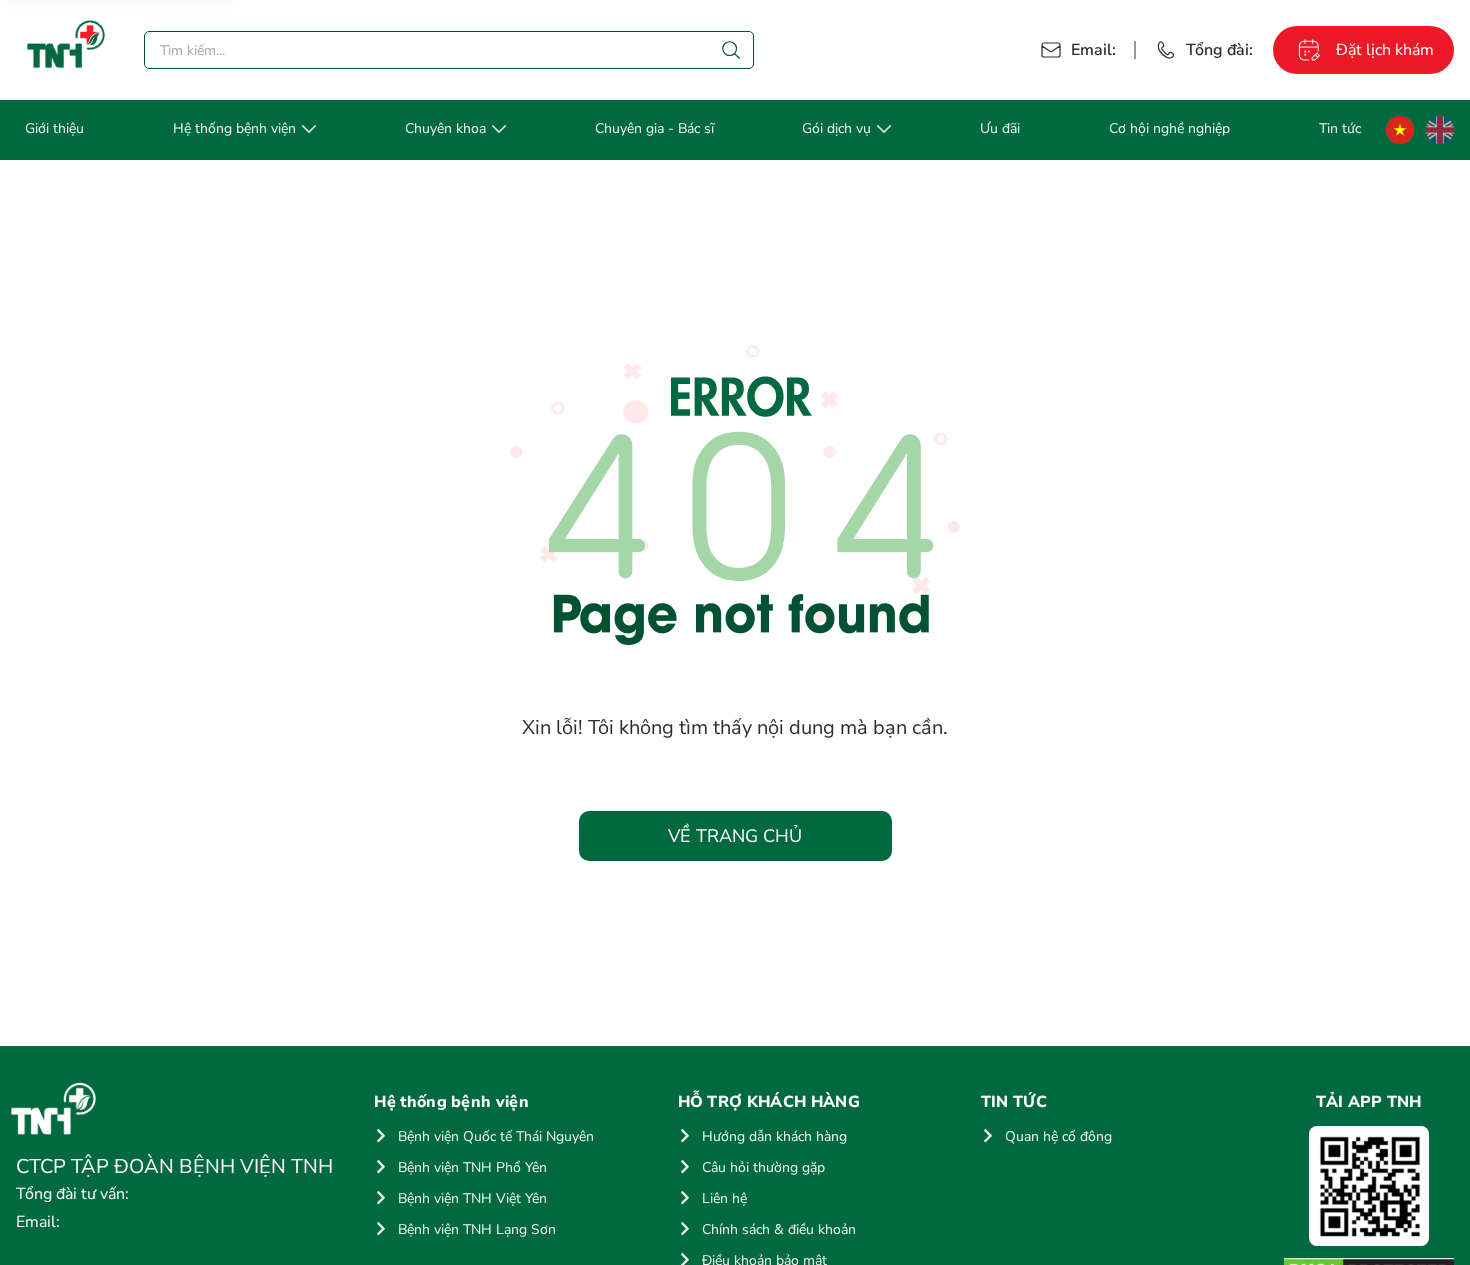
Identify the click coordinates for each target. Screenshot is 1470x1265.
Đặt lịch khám (1385, 50)
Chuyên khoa (445, 128)
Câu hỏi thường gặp (763, 1167)
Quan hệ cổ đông (1058, 1136)
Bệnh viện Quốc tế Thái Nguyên (496, 1136)
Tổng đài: (1219, 50)
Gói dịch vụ (836, 128)
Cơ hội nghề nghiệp (1169, 128)
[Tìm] (731, 50)
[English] (1440, 130)
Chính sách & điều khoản (779, 1229)
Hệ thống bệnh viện (234, 128)
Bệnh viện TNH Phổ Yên (472, 1167)
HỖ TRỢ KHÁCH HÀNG (769, 1102)
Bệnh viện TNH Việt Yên (472, 1198)
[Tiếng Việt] (1400, 130)
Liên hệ (724, 1198)
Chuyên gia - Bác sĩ (654, 128)
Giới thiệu (54, 128)
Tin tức (1340, 128)
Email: (1093, 50)
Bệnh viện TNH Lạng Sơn (477, 1229)
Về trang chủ (735, 836)
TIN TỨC (1014, 1102)
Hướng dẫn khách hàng (774, 1136)
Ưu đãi (1000, 128)
